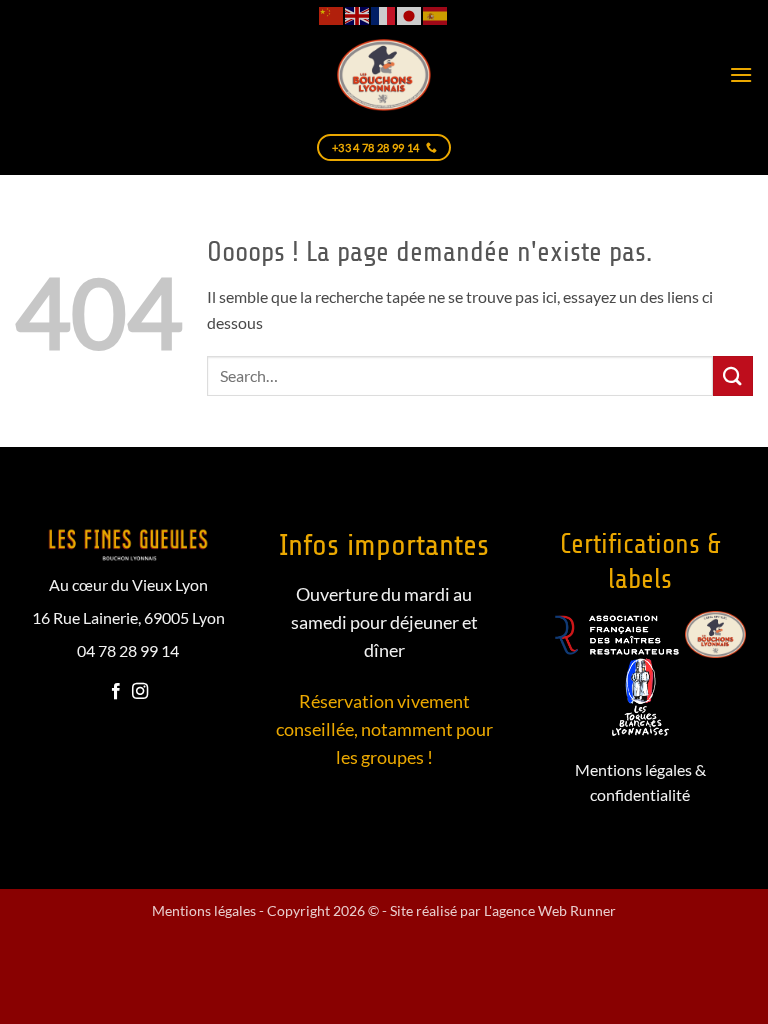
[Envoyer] (733, 375)
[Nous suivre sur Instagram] (140, 692)
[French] (384, 14)
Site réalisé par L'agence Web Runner (503, 910)
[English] (358, 14)
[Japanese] (410, 14)
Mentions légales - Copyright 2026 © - (271, 910)
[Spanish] (436, 14)
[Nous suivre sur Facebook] (116, 692)
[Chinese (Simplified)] (332, 14)
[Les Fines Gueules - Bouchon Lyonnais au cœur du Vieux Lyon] (384, 74)
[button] (741, 74)
